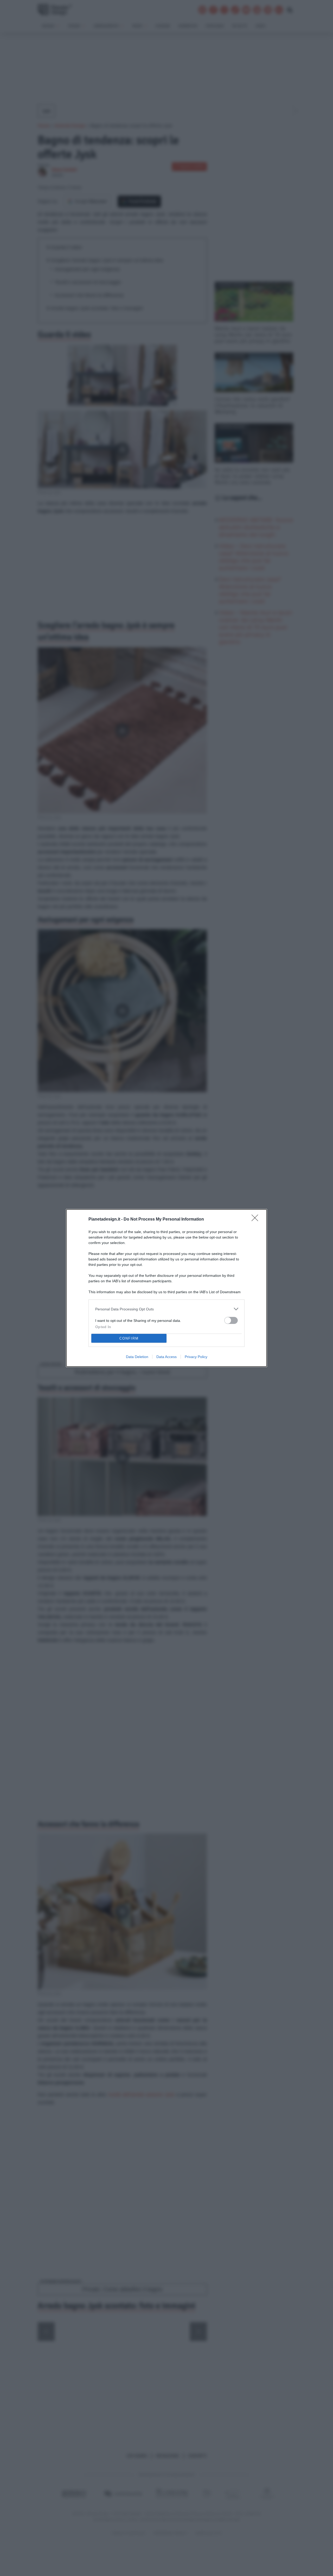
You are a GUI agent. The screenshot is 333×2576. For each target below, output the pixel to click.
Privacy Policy (196, 1357)
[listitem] (166, 1309)
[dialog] (166, 1288)
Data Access (166, 1357)
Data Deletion (137, 1357)
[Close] (257, 1220)
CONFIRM (129, 1338)
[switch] (231, 1320)
